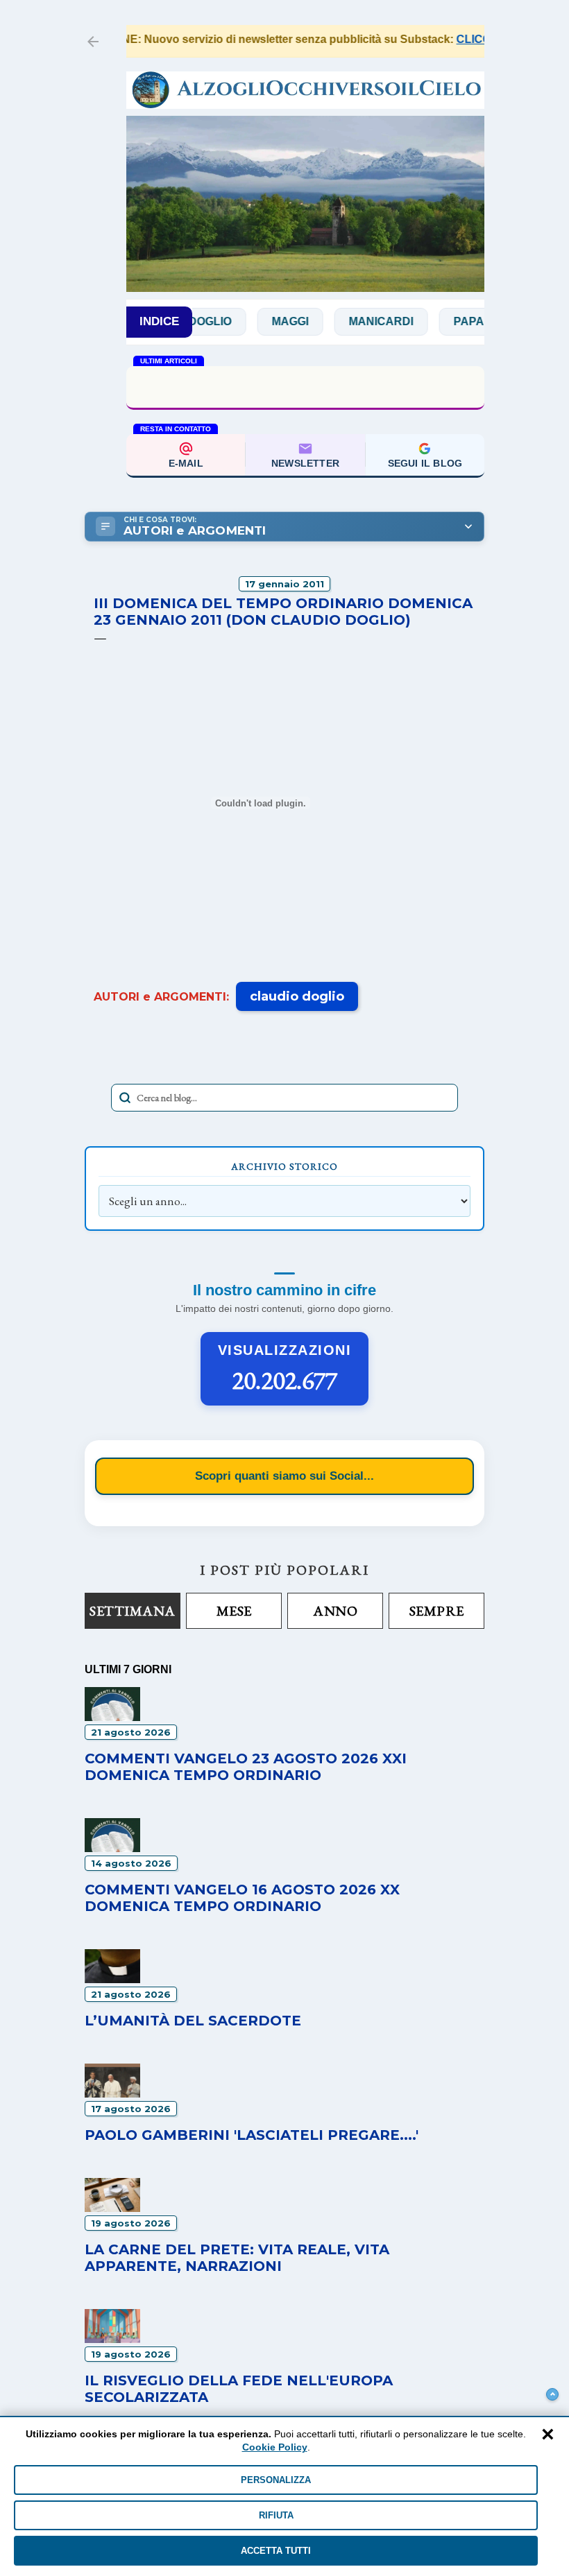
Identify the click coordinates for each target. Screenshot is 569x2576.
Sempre (437, 1611)
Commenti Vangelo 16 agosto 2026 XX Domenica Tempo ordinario (242, 1898)
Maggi (260, 321)
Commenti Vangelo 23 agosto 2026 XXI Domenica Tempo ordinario (246, 1767)
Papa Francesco (476, 321)
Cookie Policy (275, 2447)
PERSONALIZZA (276, 2480)
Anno (335, 1611)
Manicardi (351, 321)
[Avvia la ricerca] (125, 1098)
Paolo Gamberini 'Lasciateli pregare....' (252, 2135)
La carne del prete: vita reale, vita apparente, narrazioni (237, 2258)
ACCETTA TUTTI (276, 2551)
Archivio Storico (284, 1166)
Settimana (133, 1611)
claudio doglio (297, 996)
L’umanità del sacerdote (305, 386)
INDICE (159, 321)
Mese (234, 1611)
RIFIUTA (276, 2515)
